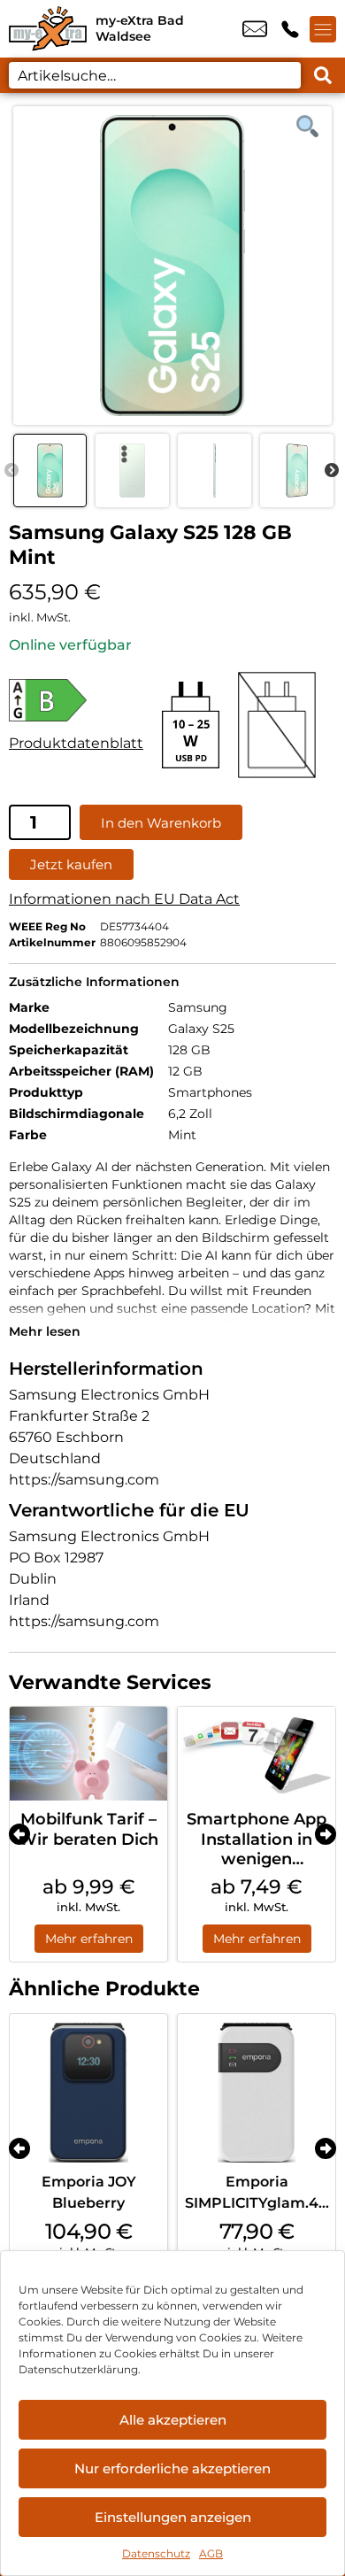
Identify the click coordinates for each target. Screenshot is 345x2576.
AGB (211, 2553)
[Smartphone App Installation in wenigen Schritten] (257, 1754)
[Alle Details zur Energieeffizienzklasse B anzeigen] (76, 700)
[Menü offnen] (323, 29)
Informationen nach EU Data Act (124, 899)
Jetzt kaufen (71, 864)
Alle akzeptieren (173, 2420)
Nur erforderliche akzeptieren (172, 2468)
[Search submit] (323, 75)
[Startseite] (48, 29)
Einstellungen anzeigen (173, 2517)
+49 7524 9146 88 (290, 29)
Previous (11, 471)
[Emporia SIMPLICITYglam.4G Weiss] (257, 2093)
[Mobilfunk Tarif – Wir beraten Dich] (88, 1754)
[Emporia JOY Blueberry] (88, 2093)
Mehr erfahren (89, 1939)
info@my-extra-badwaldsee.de (255, 29)
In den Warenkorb (161, 823)
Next (332, 471)
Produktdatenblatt (76, 743)
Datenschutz (156, 2553)
